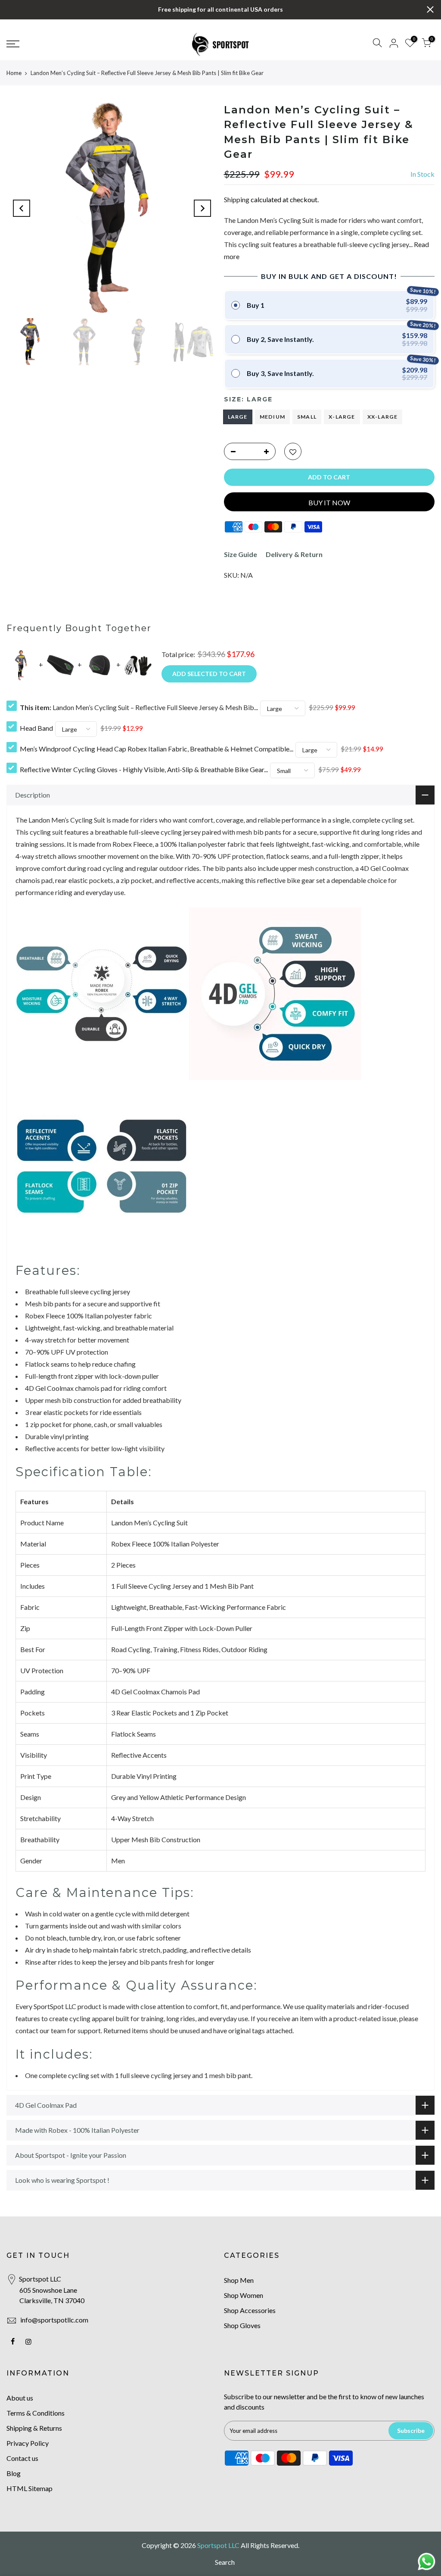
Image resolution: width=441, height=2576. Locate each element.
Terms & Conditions (36, 2413)
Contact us (22, 2458)
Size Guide (241, 554)
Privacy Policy (28, 2443)
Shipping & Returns (34, 2428)
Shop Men (239, 2280)
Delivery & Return (294, 554)
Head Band (36, 728)
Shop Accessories (250, 2310)
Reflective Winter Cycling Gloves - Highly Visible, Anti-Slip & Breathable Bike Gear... (144, 769)
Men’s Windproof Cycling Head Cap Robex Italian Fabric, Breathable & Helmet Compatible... (157, 749)
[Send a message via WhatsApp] (427, 2562)
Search (225, 2562)
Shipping (237, 199)
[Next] (202, 208)
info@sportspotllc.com (54, 2320)
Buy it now (329, 502)
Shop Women (244, 2295)
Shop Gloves (242, 2325)
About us (20, 2398)
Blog (14, 2473)
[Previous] (22, 208)
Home (14, 73)
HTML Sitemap (30, 2488)
